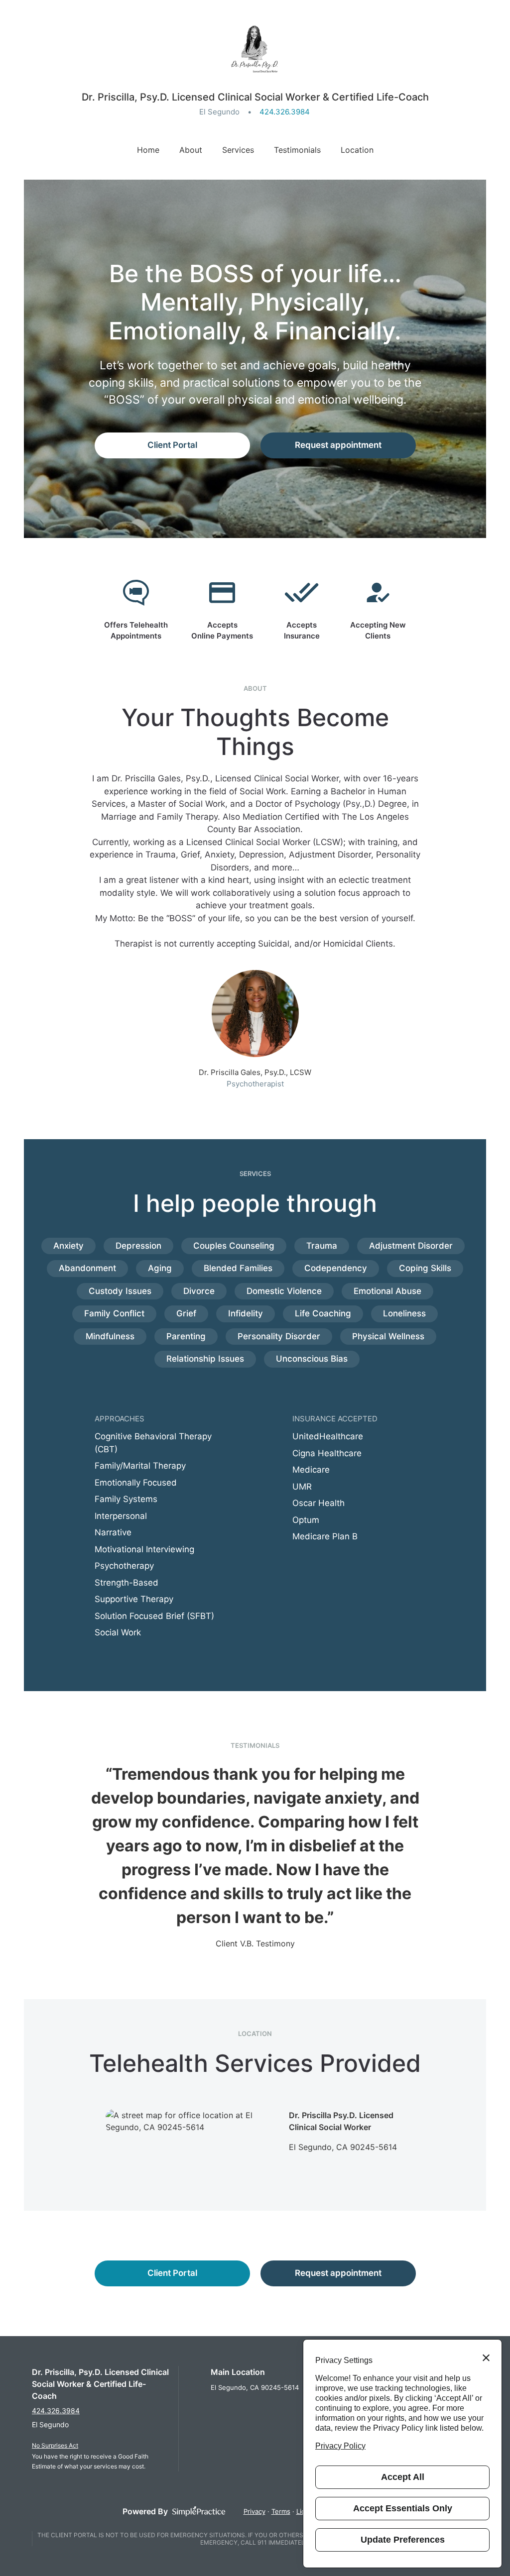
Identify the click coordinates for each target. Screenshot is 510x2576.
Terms (281, 2511)
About (191, 150)
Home (148, 150)
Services (238, 150)
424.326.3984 (285, 112)
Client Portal (172, 445)
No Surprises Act (55, 2445)
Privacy (255, 2511)
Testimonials (297, 150)
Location (357, 150)
